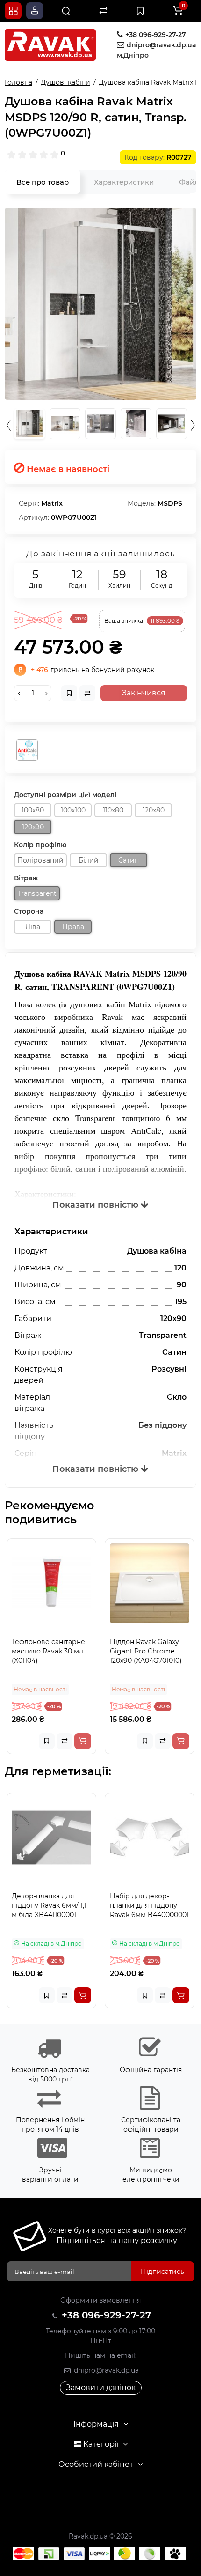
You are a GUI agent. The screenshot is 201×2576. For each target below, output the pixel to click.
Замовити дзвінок (101, 2388)
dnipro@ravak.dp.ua (105, 2370)
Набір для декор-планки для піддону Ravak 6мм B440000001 (57, 1905)
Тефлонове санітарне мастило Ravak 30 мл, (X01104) (152, 1651)
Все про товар (43, 182)
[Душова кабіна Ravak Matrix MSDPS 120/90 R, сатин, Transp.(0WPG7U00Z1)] (100, 304)
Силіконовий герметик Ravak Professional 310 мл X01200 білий (147, 1910)
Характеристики (124, 182)
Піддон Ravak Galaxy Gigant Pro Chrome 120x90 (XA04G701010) (53, 1651)
